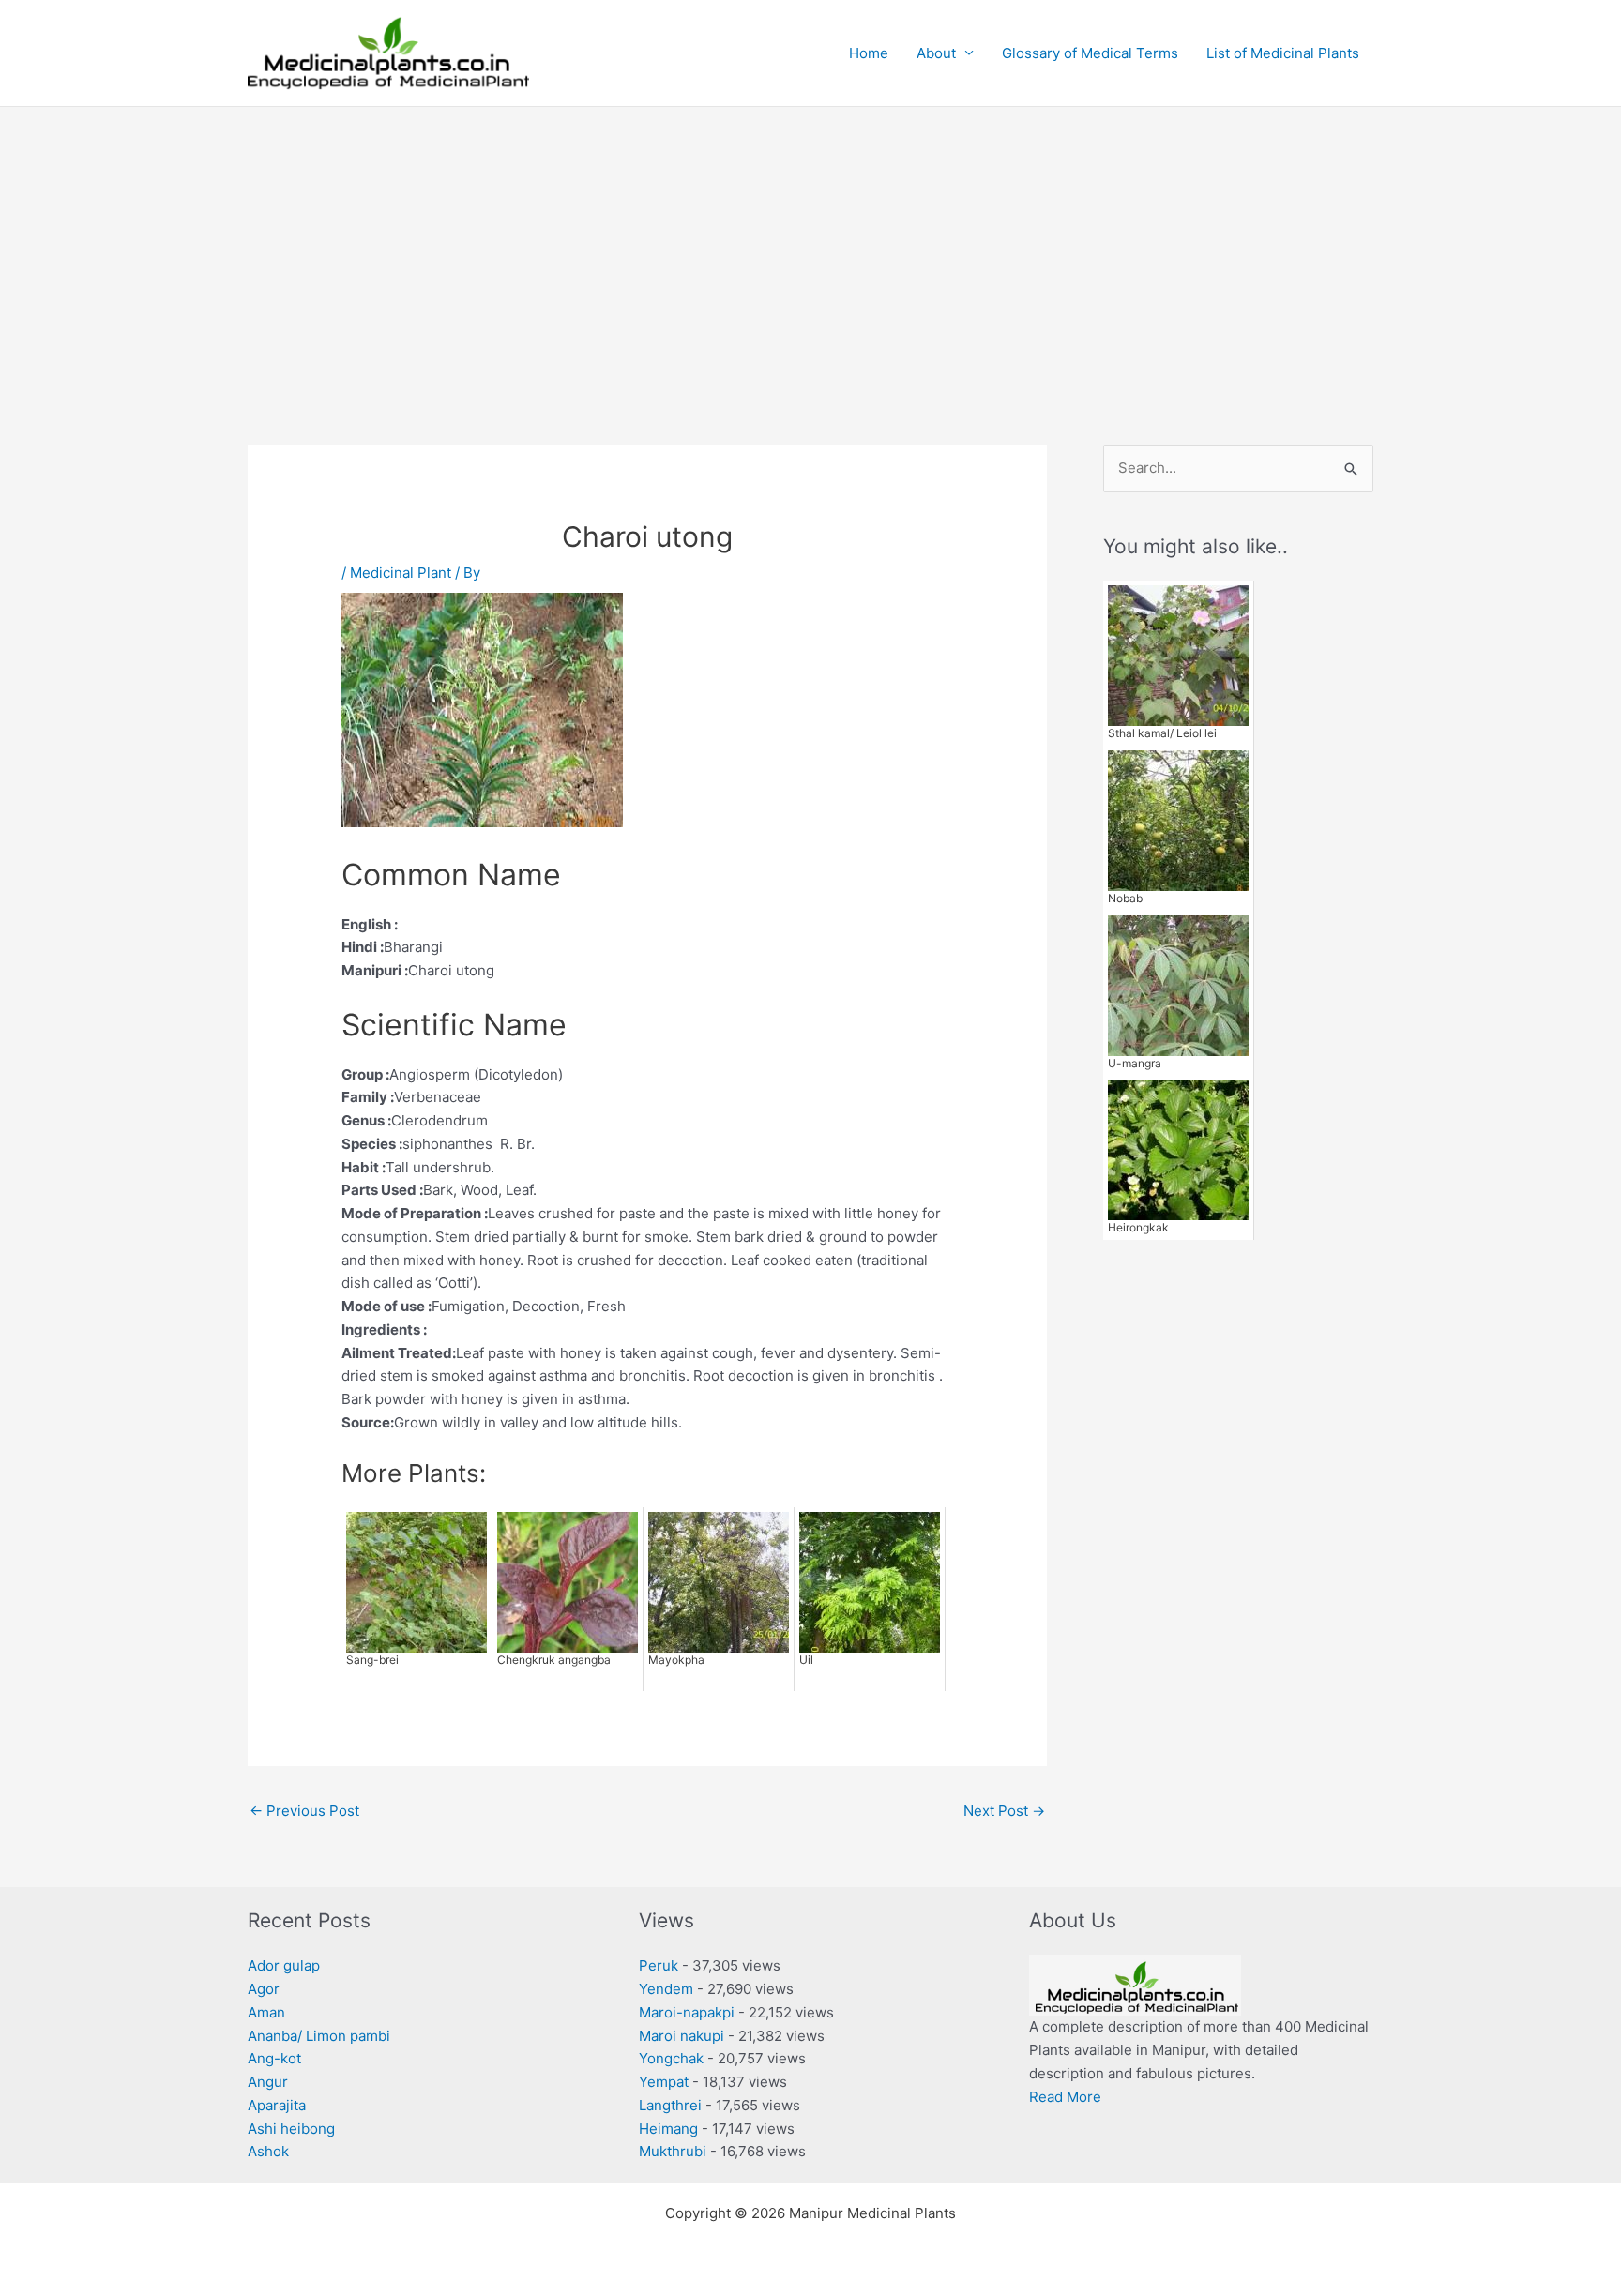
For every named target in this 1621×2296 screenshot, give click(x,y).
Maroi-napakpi (687, 2012)
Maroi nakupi (682, 2036)
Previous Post (304, 1811)
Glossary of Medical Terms (1090, 53)
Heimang (668, 2129)
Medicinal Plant (401, 573)
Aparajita (277, 2105)
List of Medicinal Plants (1283, 53)
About (936, 53)
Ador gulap (284, 1965)
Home (869, 53)
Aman (266, 2012)
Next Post (1004, 1811)
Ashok (268, 2151)
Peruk (659, 1965)
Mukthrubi (673, 2151)
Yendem (666, 1989)
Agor (264, 1989)
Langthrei (670, 2105)
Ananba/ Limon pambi (319, 2036)
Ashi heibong (291, 2129)
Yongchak (671, 2058)
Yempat (664, 2082)
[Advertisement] (810, 248)
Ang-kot (274, 2058)
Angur (268, 2082)
